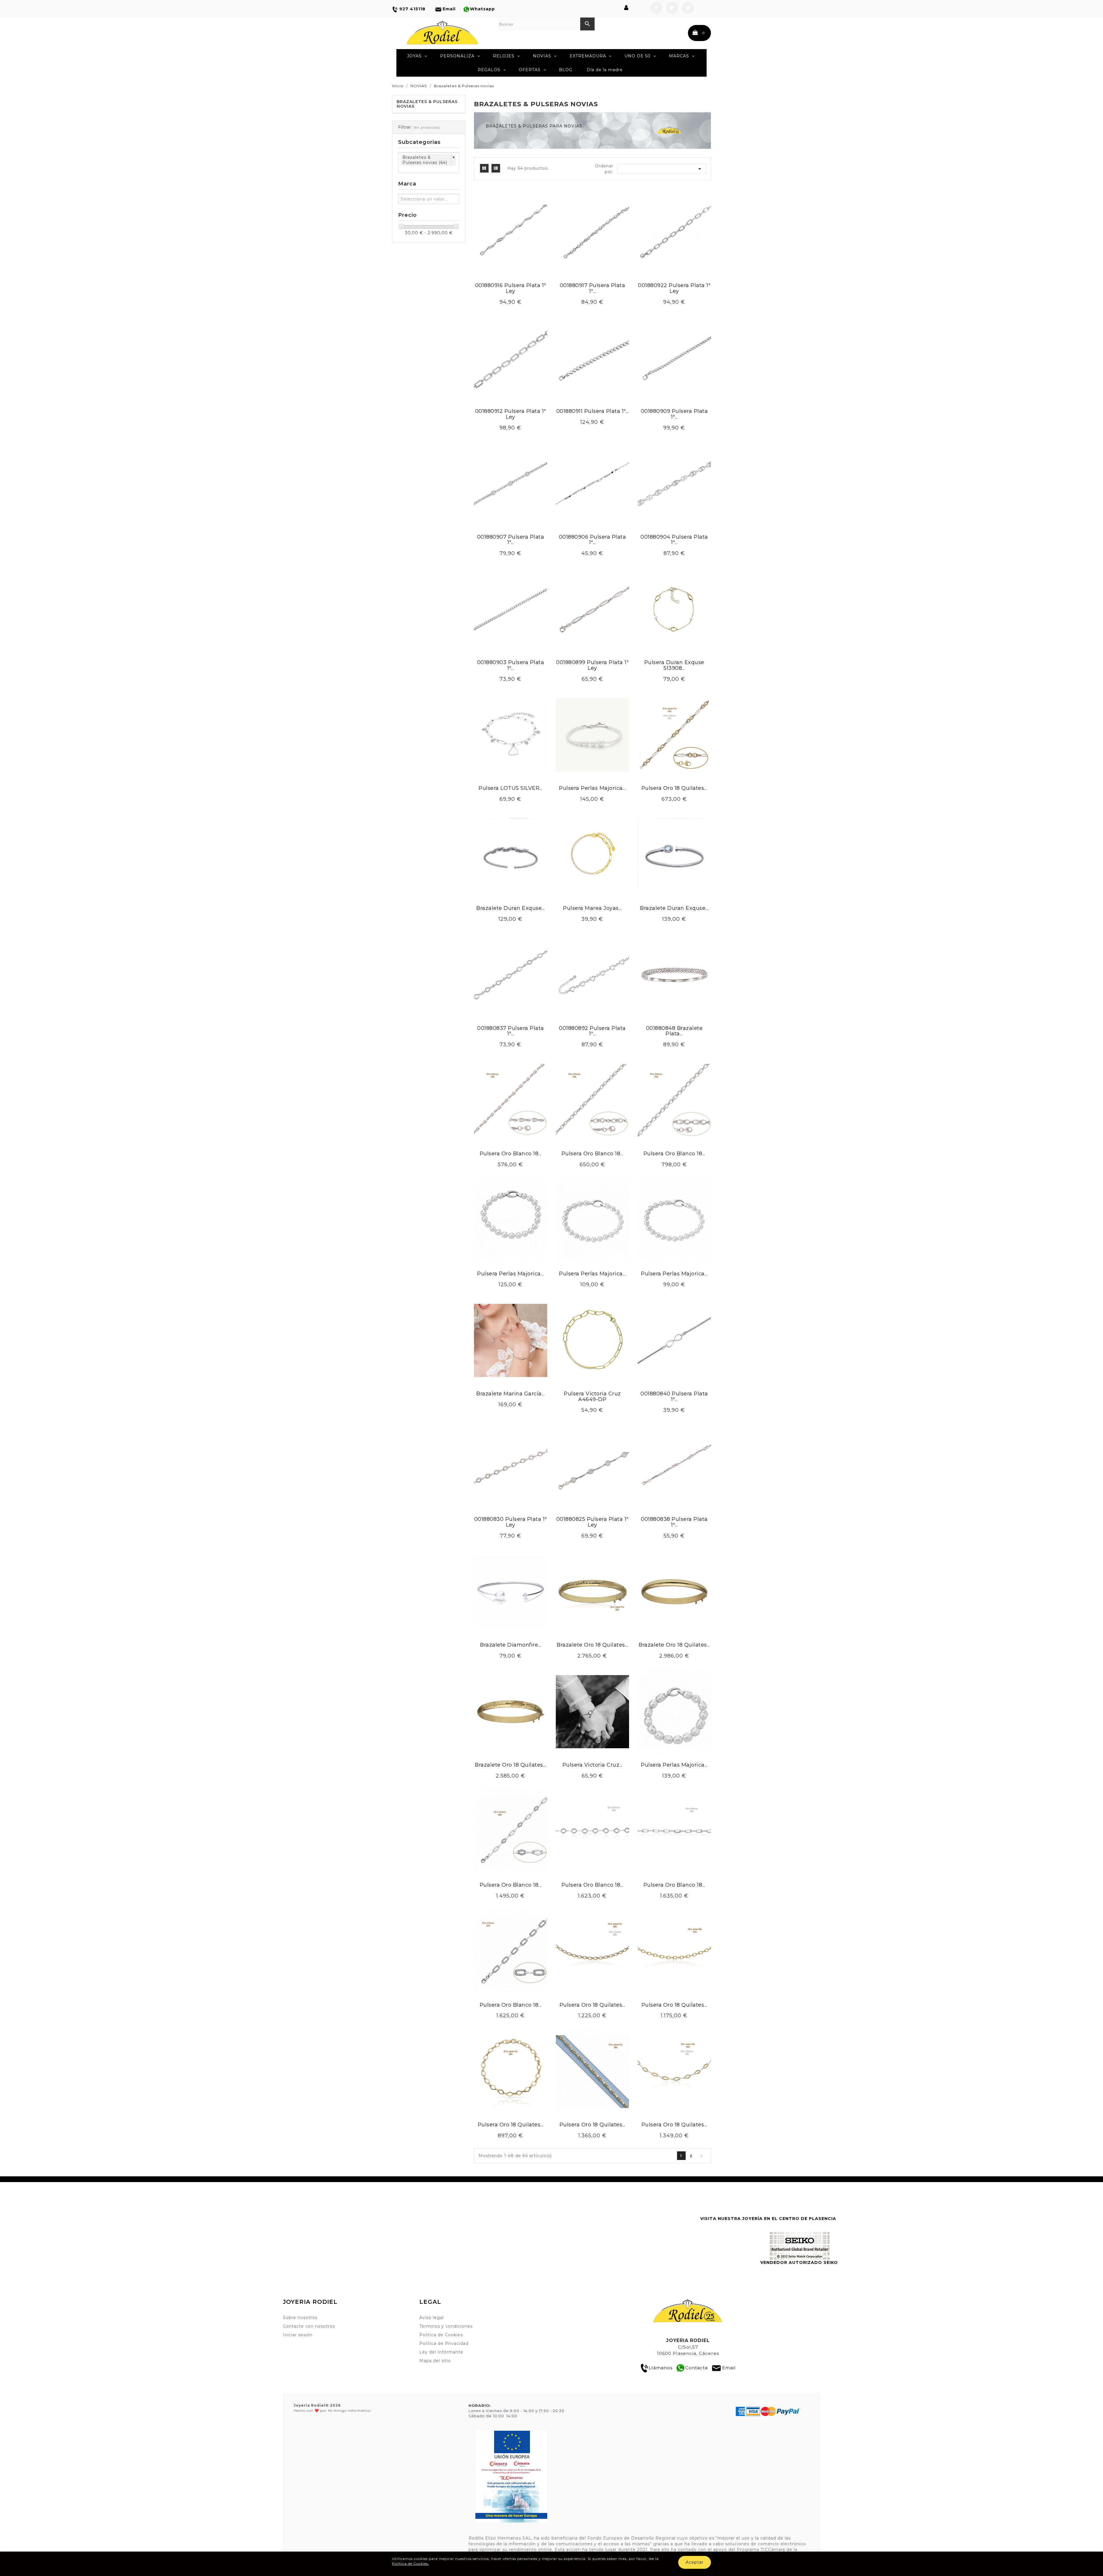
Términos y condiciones (446, 2326)
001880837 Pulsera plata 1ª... (511, 1031)
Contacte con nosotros (309, 2326)
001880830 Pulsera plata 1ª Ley (511, 1522)
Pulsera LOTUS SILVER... (511, 788)
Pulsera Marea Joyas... (592, 908)
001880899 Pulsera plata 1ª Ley (592, 665)
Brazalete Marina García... (510, 1394)
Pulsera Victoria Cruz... (592, 1765)
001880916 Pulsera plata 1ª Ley (511, 288)
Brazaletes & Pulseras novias (427, 104)
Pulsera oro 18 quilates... (674, 788)
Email (729, 2368)
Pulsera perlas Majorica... (592, 788)
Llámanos (661, 2368)
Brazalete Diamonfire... (511, 1645)
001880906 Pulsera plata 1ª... (593, 540)
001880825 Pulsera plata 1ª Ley (592, 1522)
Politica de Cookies (441, 2335)
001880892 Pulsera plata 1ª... (592, 1031)
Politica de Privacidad (444, 2343)
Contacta (697, 2368)
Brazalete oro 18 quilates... (592, 1645)
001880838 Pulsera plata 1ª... (674, 1522)
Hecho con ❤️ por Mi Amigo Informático (332, 2408)
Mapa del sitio (435, 2361)
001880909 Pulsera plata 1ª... (674, 414)
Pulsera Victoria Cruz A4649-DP (592, 1397)
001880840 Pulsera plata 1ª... (674, 1397)
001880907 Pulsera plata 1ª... (511, 540)
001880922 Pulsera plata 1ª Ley (674, 288)
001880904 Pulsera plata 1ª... (674, 540)
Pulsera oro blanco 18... (511, 1154)
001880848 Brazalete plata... (674, 1031)
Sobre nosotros (300, 2318)
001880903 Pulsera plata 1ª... (511, 665)
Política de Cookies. (411, 2564)
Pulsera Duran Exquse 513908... (674, 665)
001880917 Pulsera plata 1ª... (593, 288)
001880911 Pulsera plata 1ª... (593, 411)
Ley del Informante (441, 2352)
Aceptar (695, 2562)
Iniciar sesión (298, 2335)
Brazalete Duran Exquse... (511, 908)
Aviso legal (432, 2318)
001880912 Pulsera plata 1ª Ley (511, 414)
